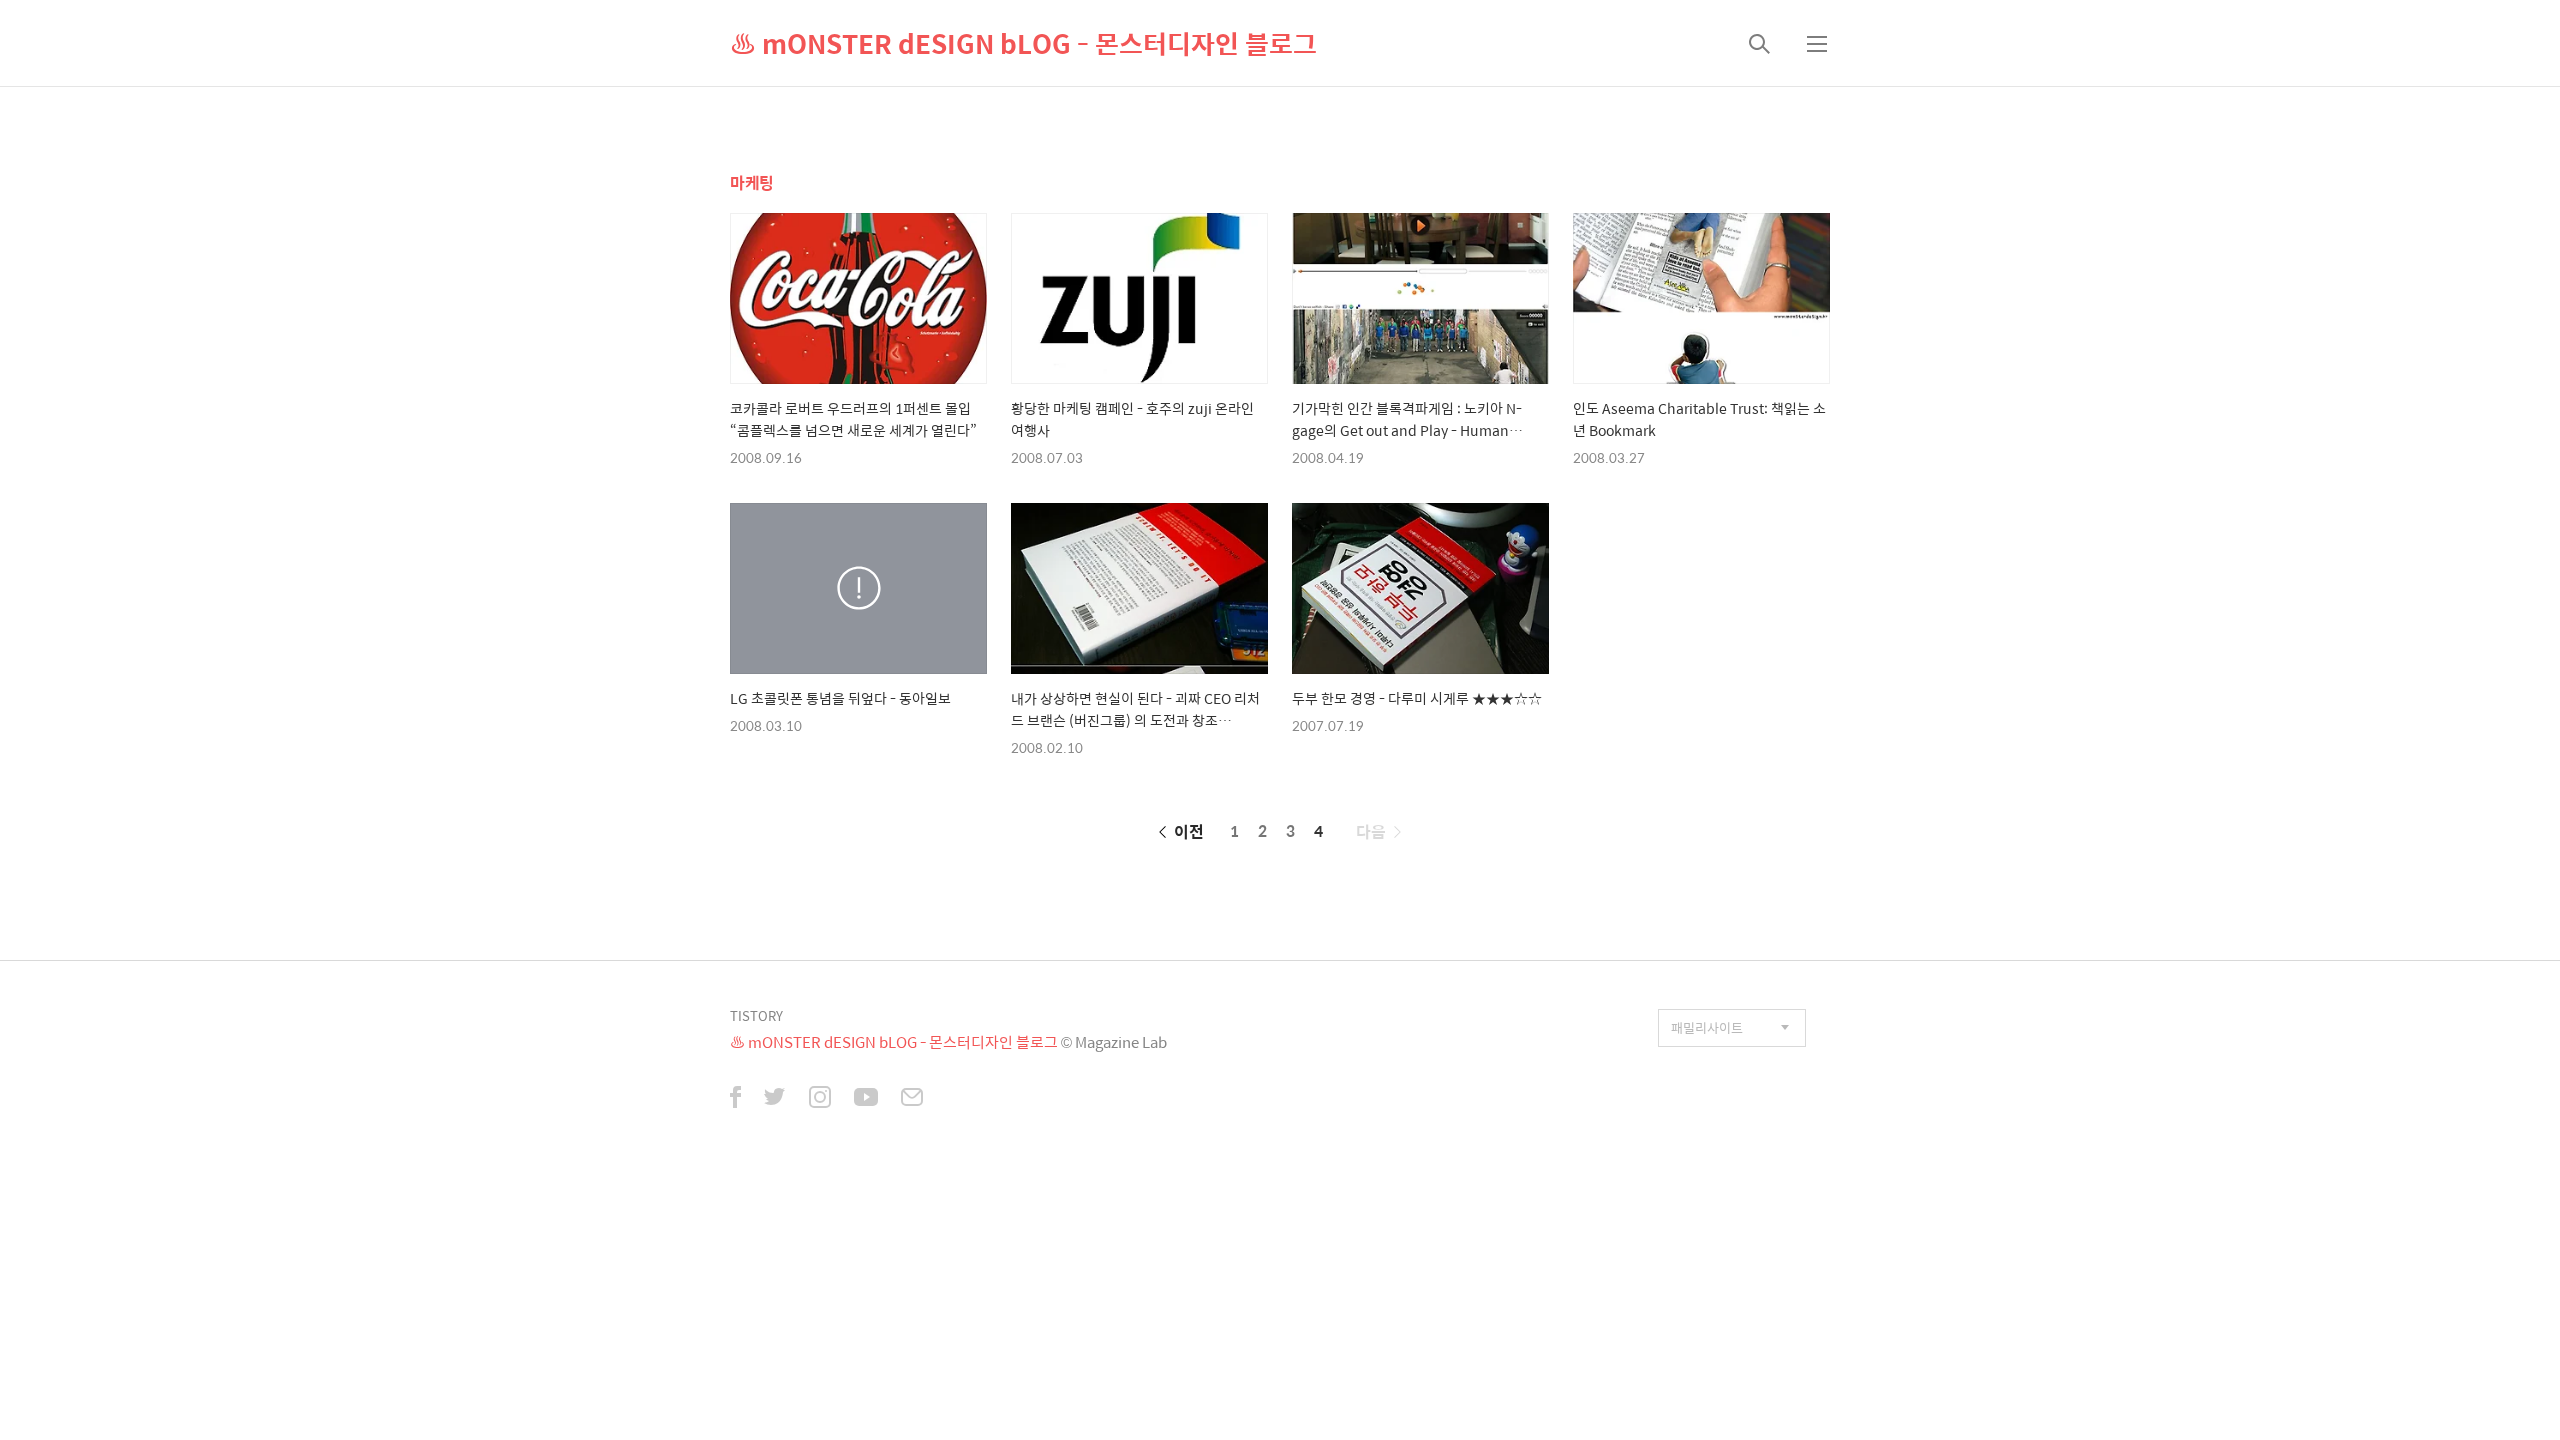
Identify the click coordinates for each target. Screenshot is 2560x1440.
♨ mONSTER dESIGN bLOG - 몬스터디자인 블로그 (1023, 43)
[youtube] (866, 1099)
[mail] (912, 1099)
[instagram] (820, 1099)
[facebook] (735, 1099)
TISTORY (756, 1015)
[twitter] (775, 1099)
